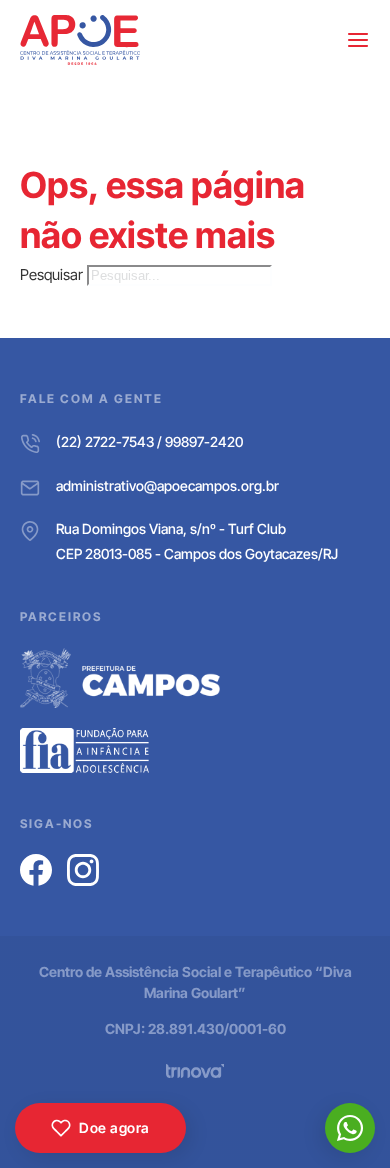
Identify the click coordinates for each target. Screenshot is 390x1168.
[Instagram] (83, 870)
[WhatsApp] (350, 1128)
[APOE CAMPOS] (80, 40)
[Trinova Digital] (195, 1071)
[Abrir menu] (358, 40)
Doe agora (114, 1127)
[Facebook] (36, 870)
